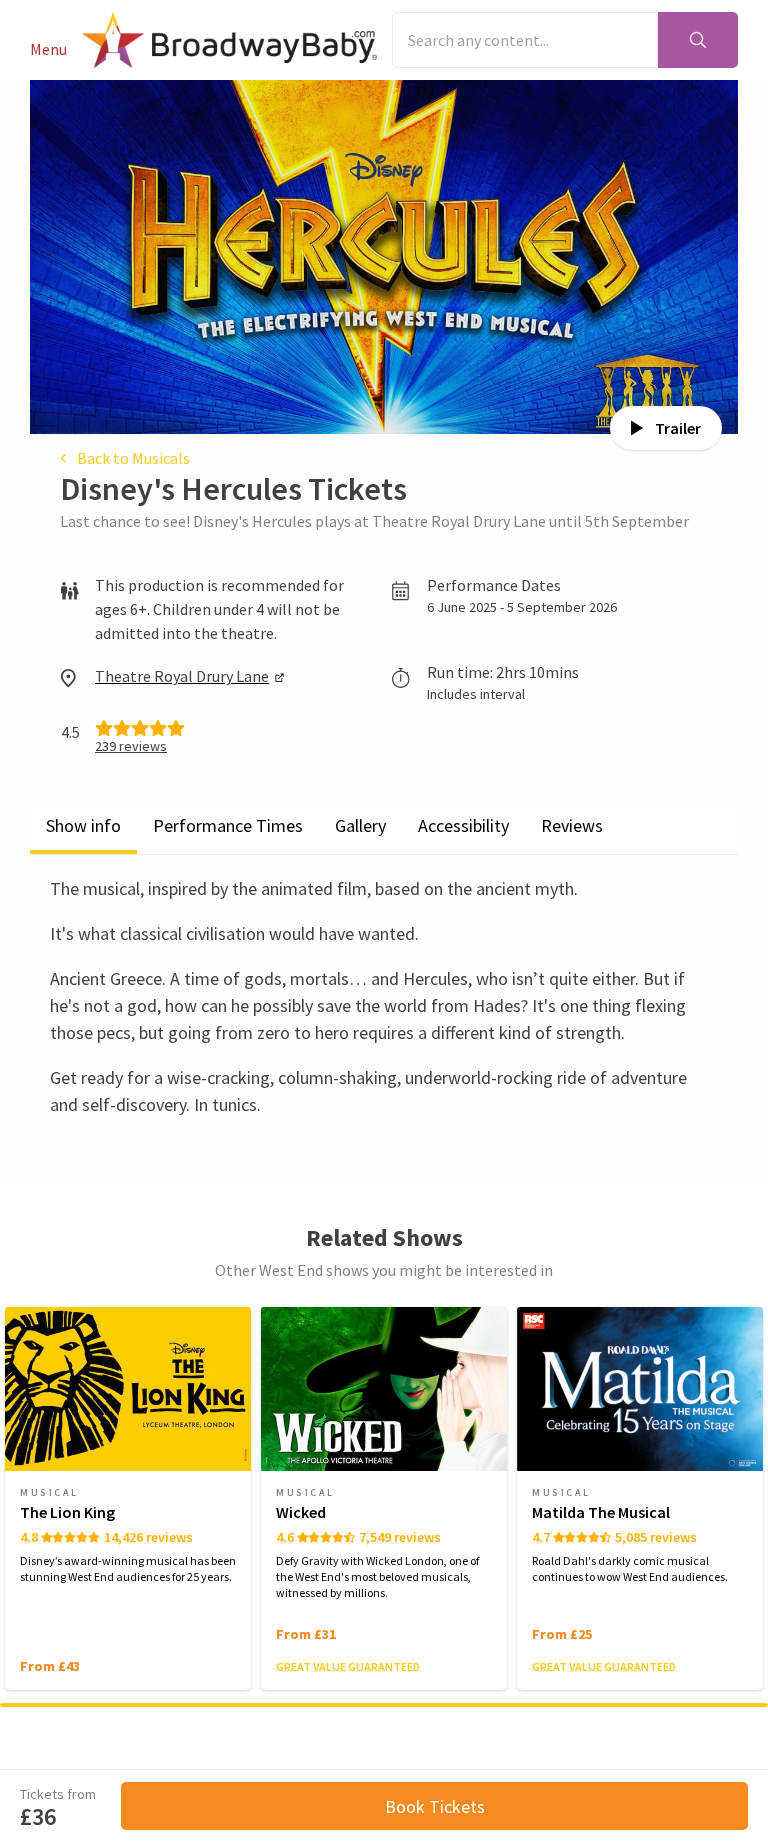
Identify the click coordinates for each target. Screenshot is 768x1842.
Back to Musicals (133, 458)
